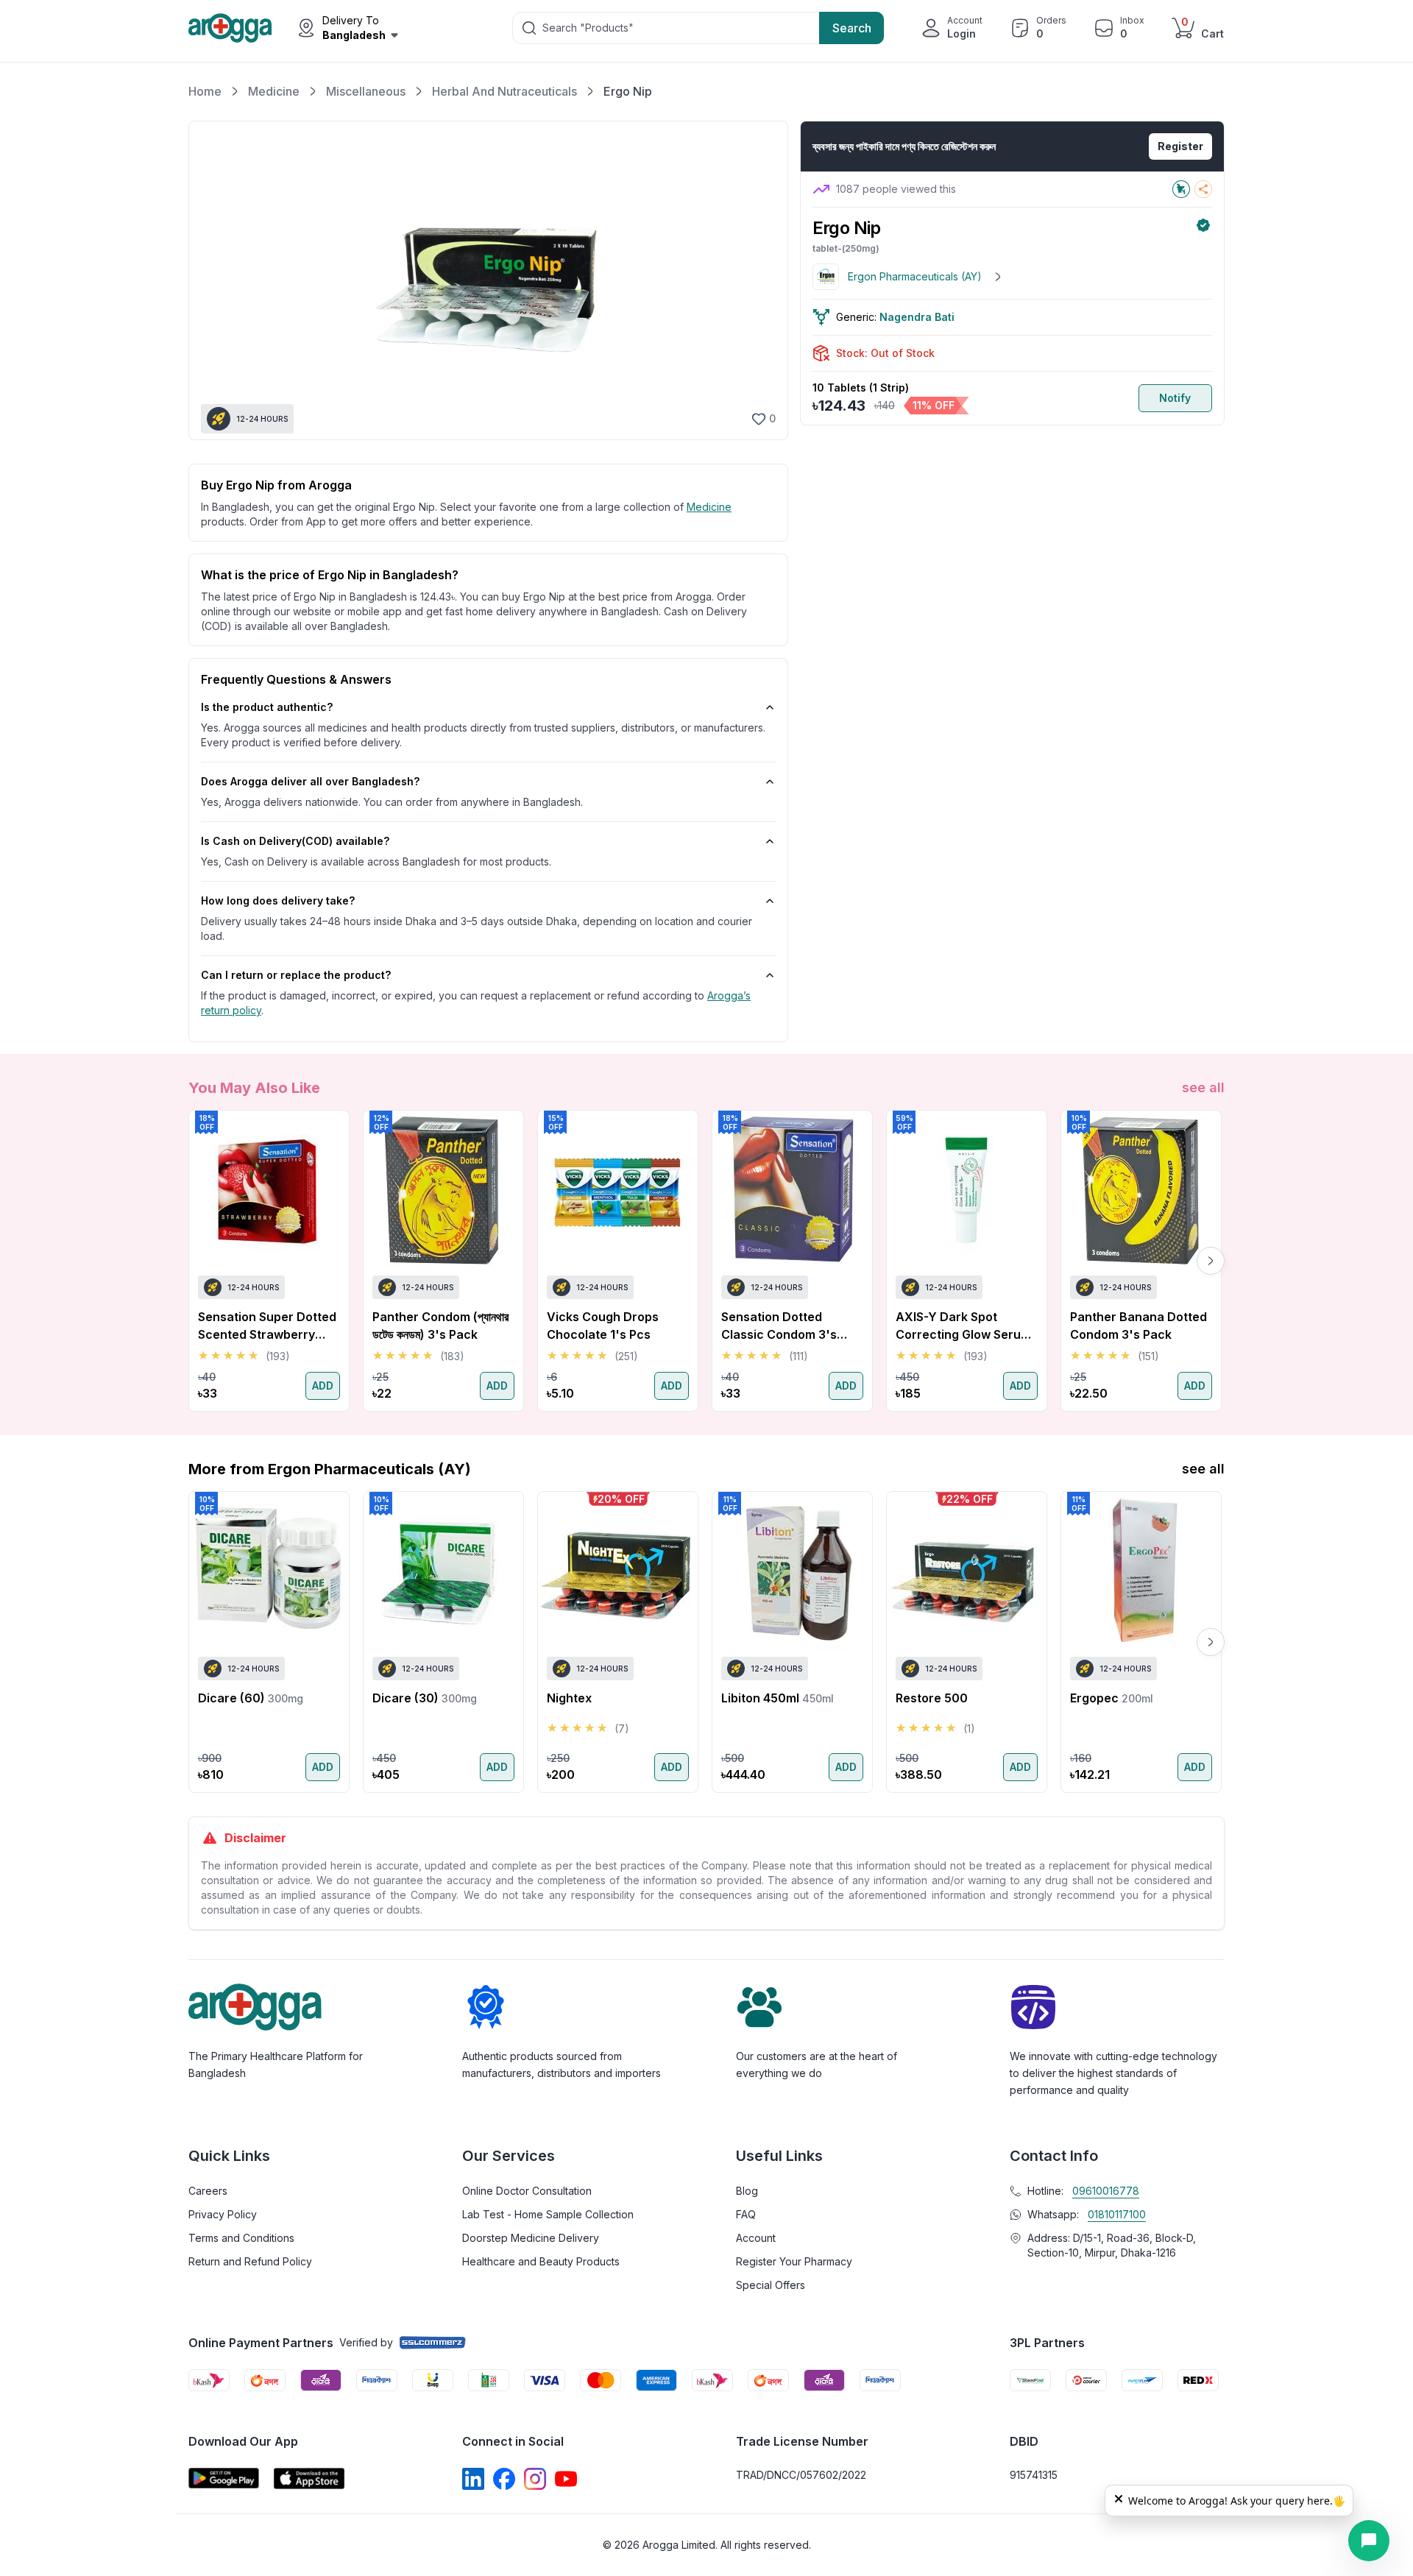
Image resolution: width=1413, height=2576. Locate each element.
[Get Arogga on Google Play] (224, 2478)
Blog (747, 2191)
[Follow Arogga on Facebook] (504, 2479)
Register (1180, 146)
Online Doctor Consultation (527, 2191)
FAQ (746, 2214)
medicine (709, 507)
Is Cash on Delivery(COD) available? (295, 841)
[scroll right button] (1211, 1261)
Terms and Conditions (241, 2238)
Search (852, 28)
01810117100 (1117, 2214)
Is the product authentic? (267, 707)
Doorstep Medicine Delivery (531, 2238)
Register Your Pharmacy (794, 2261)
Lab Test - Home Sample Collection (548, 2214)
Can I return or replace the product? (296, 975)
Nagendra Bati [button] (917, 317)
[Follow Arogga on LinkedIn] (473, 2479)
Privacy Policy (223, 2214)
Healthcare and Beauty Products (541, 2261)
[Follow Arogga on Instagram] (535, 2479)
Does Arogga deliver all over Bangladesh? (310, 781)
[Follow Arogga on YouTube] (566, 2479)
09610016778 (1106, 2191)
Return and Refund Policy (250, 2261)
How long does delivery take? (278, 900)
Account (756, 2238)
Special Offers (771, 2285)
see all (1203, 1087)
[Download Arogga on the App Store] (309, 2478)
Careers (208, 2191)
